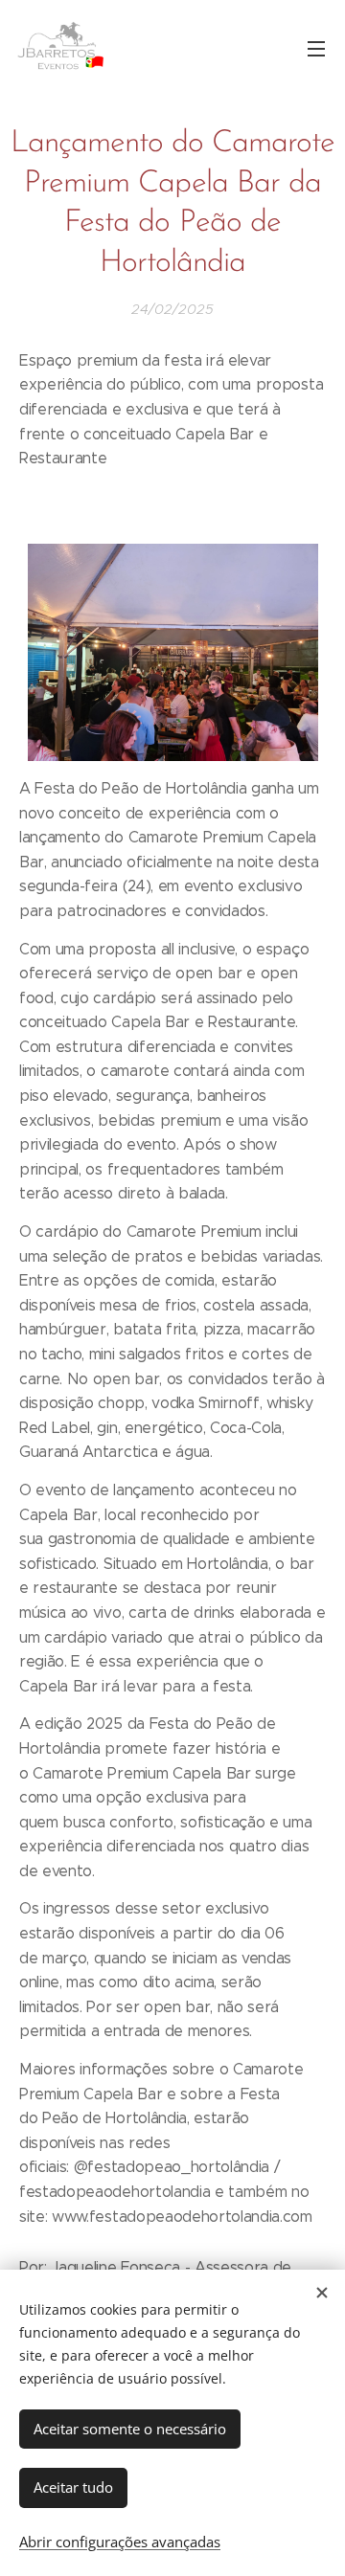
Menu (316, 48)
